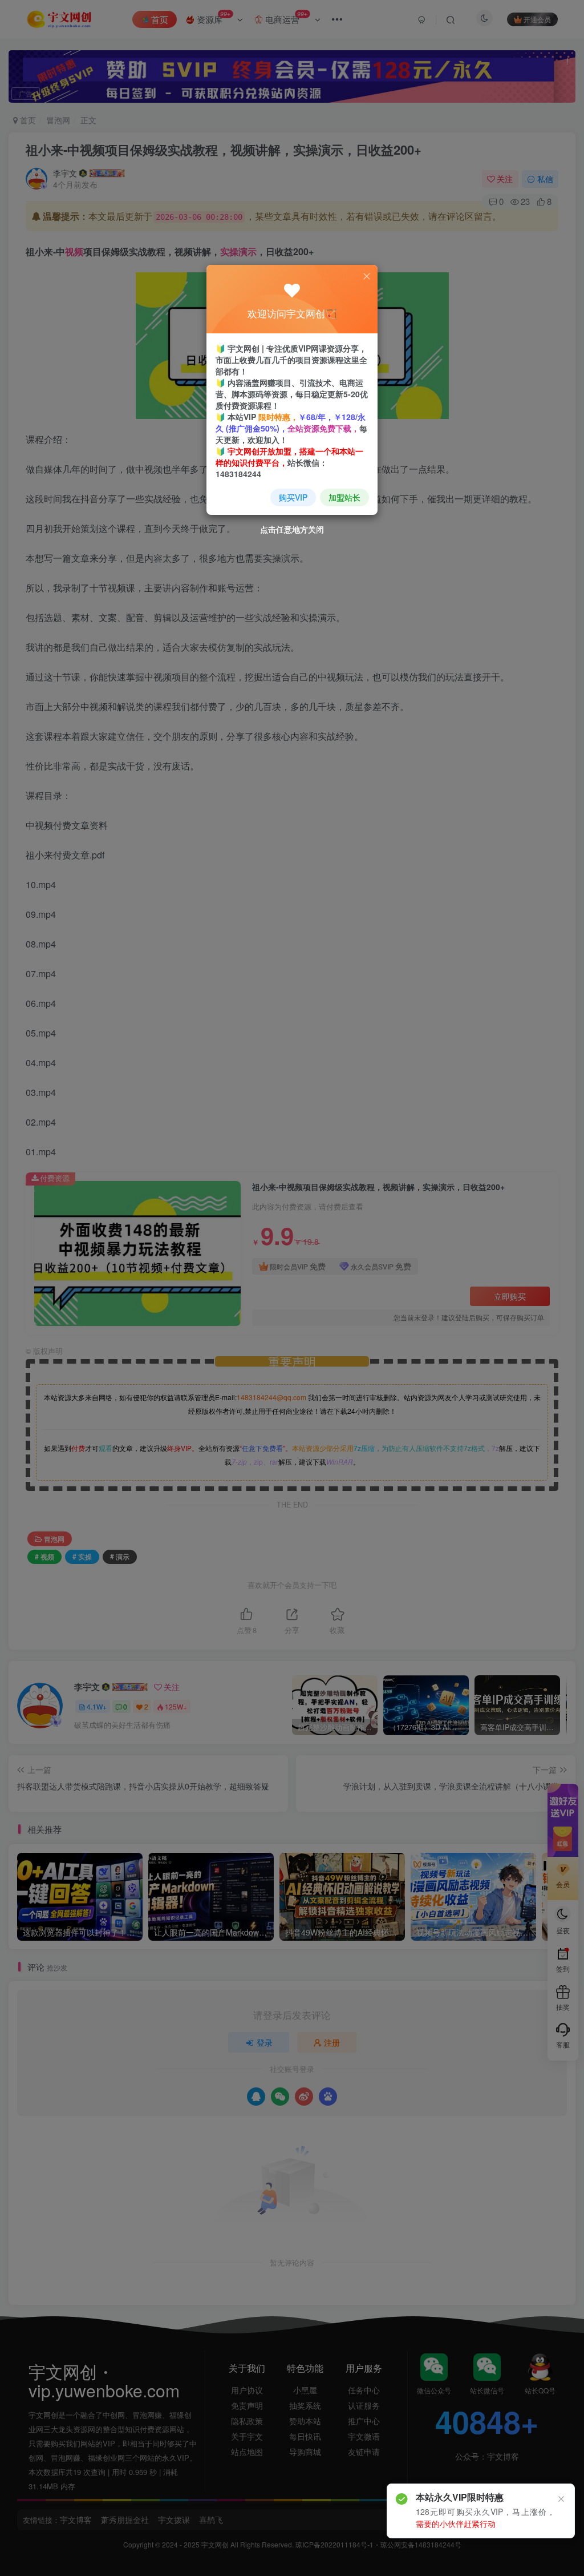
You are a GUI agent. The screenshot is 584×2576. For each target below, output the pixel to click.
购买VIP (293, 497)
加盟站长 (344, 497)
